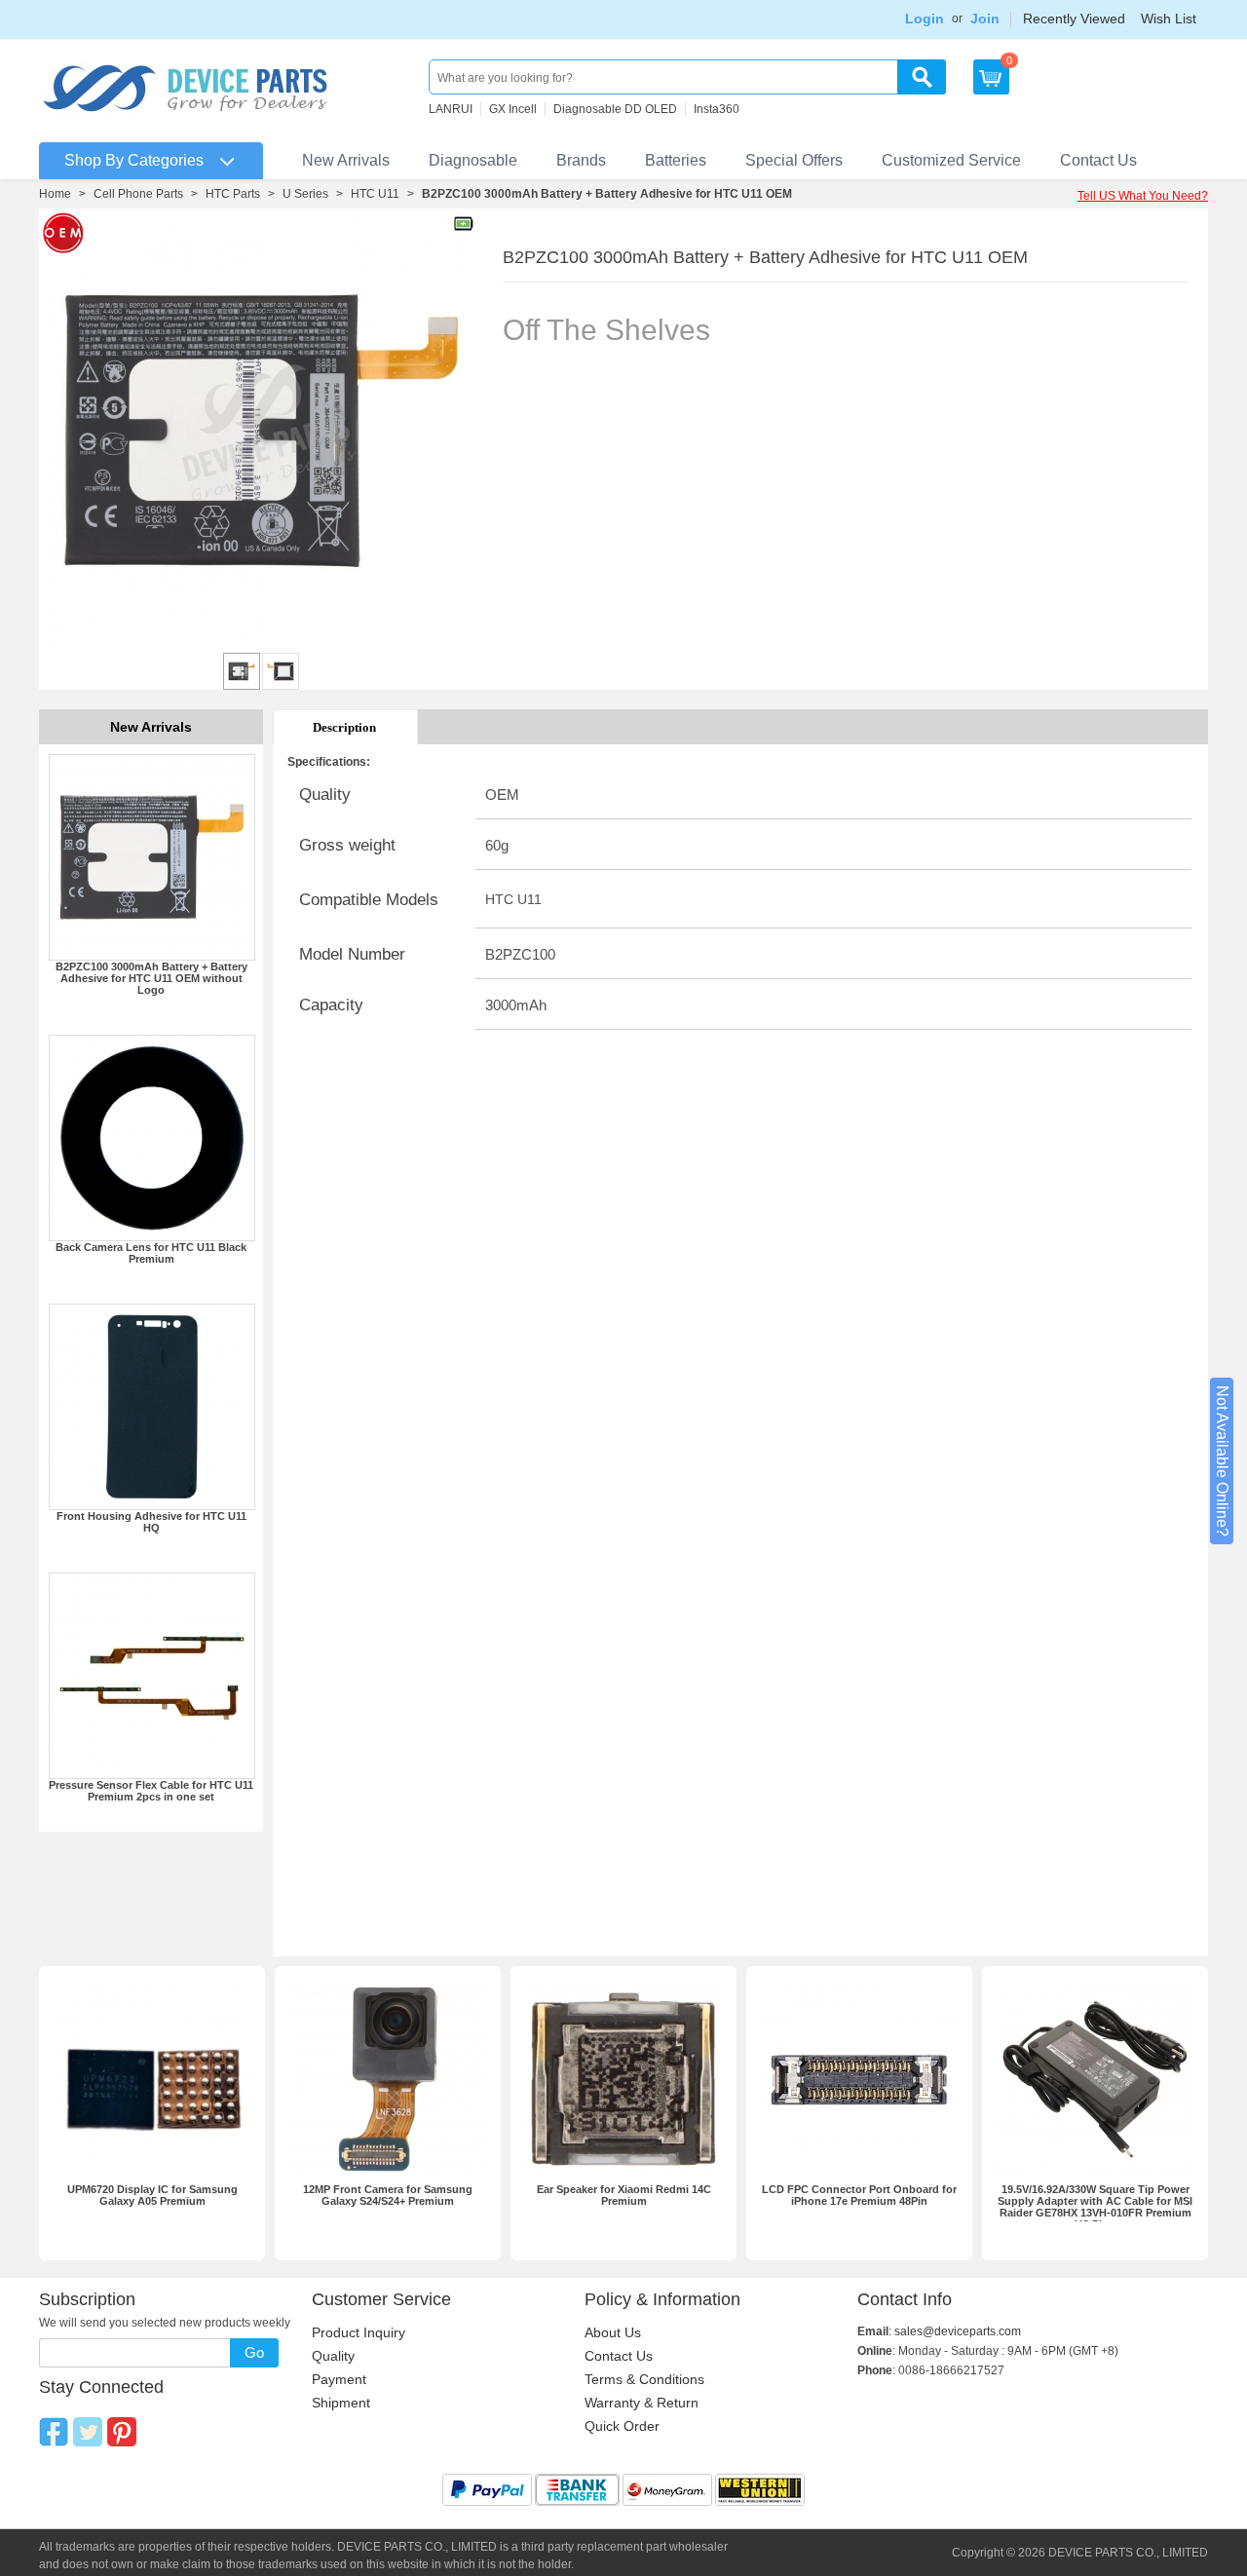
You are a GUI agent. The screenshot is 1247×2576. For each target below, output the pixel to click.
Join (985, 19)
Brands (581, 160)
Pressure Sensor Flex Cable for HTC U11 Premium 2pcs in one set (151, 1791)
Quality (333, 2356)
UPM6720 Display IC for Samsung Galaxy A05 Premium (152, 2195)
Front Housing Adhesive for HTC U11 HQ (151, 1522)
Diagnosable (473, 160)
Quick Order (622, 2426)
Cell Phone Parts (138, 194)
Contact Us (1098, 160)
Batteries (676, 160)
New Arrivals (346, 160)
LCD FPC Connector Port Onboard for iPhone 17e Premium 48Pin (859, 2195)
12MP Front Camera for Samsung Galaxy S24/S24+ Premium (388, 2195)
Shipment (341, 2403)
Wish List (1169, 19)
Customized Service (951, 160)
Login (925, 19)
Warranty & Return (642, 2403)
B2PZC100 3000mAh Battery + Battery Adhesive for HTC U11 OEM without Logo (151, 978)
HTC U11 (375, 194)
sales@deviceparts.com (958, 2331)
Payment (339, 2379)
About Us (613, 2332)
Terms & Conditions (644, 2379)
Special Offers (794, 160)
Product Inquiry (359, 2332)
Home (55, 194)
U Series (305, 194)
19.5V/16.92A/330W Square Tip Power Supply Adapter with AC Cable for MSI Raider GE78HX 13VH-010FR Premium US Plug (1095, 2207)
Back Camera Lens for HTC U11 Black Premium (151, 1253)
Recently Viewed (1074, 19)
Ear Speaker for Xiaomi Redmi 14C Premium (624, 2195)
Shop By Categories (134, 160)
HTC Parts (233, 194)
